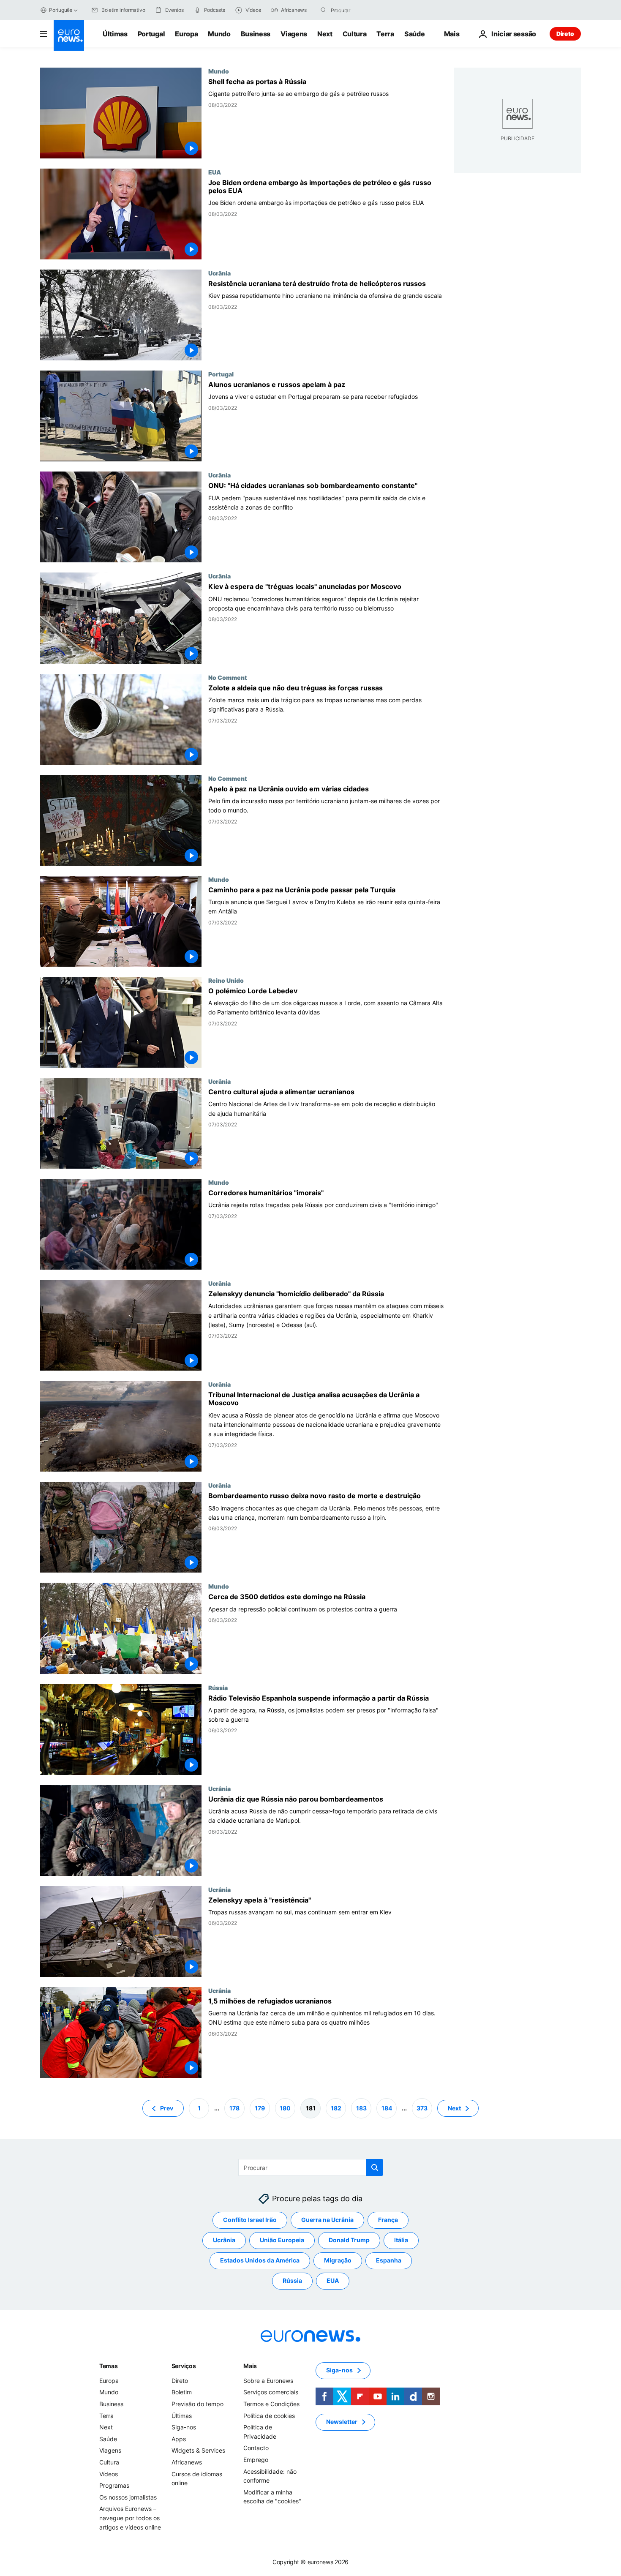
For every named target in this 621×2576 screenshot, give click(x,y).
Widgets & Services (198, 2450)
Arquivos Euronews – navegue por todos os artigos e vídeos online (130, 2518)
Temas (109, 2366)
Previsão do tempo (197, 2404)
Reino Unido (226, 980)
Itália (401, 2240)
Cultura (355, 34)
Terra (385, 34)
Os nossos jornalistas (128, 2497)
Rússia (218, 1687)
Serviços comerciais (271, 2392)
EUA (215, 172)
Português (61, 10)
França (388, 2220)
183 (361, 2108)
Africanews (187, 2462)
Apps (179, 2439)
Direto (565, 34)
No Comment (228, 677)
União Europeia (282, 2240)
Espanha (389, 2260)
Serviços (184, 2366)
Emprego (256, 2460)
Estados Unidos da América (260, 2260)
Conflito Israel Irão (250, 2220)
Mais (250, 2366)
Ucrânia (219, 273)
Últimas (115, 34)
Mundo (219, 34)
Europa (186, 34)
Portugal (151, 34)
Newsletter (342, 2422)
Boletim (182, 2392)
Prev (167, 2108)
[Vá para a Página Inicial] (69, 35)
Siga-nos (184, 2427)
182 (336, 2108)
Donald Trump (349, 2240)
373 (422, 2108)
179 (260, 2108)
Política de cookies (269, 2415)
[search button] (324, 10)
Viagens (294, 34)
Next (325, 34)
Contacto (256, 2448)
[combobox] (366, 10)
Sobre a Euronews (268, 2381)
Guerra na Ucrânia (327, 2220)
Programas (114, 2485)
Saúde (414, 34)
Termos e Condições (271, 2404)
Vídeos (109, 2474)
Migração (338, 2260)
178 (234, 2108)
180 (285, 2108)
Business (256, 34)
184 (387, 2108)
